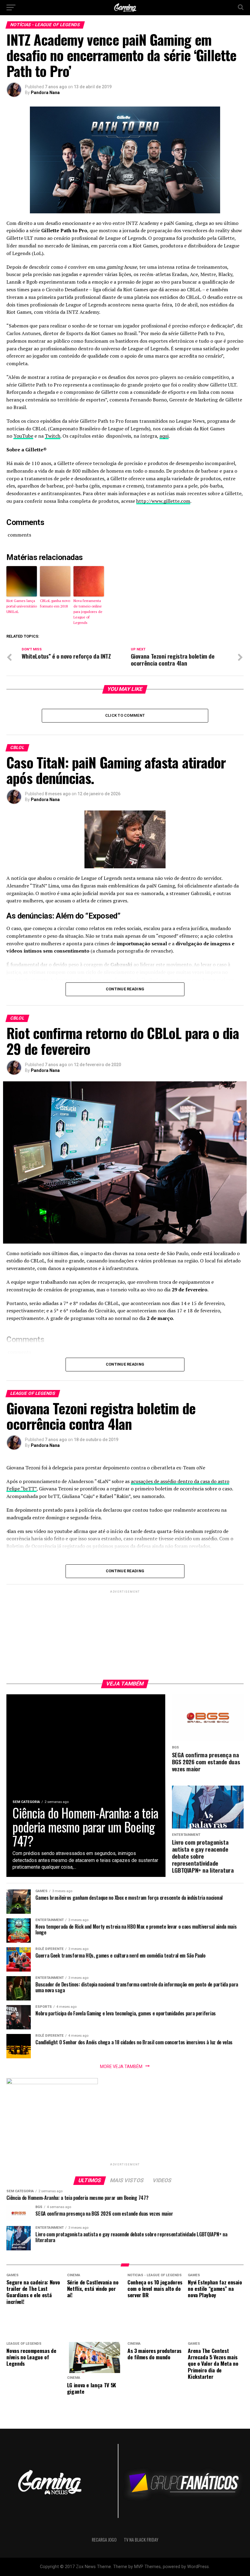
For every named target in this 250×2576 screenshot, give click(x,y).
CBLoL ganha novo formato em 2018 (55, 603)
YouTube (23, 436)
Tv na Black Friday (141, 2540)
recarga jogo (104, 2540)
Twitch (53, 436)
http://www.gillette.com (163, 501)
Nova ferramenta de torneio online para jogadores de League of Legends (88, 612)
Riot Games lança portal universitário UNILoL (22, 606)
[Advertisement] (125, 1633)
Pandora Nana (45, 93)
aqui (164, 436)
